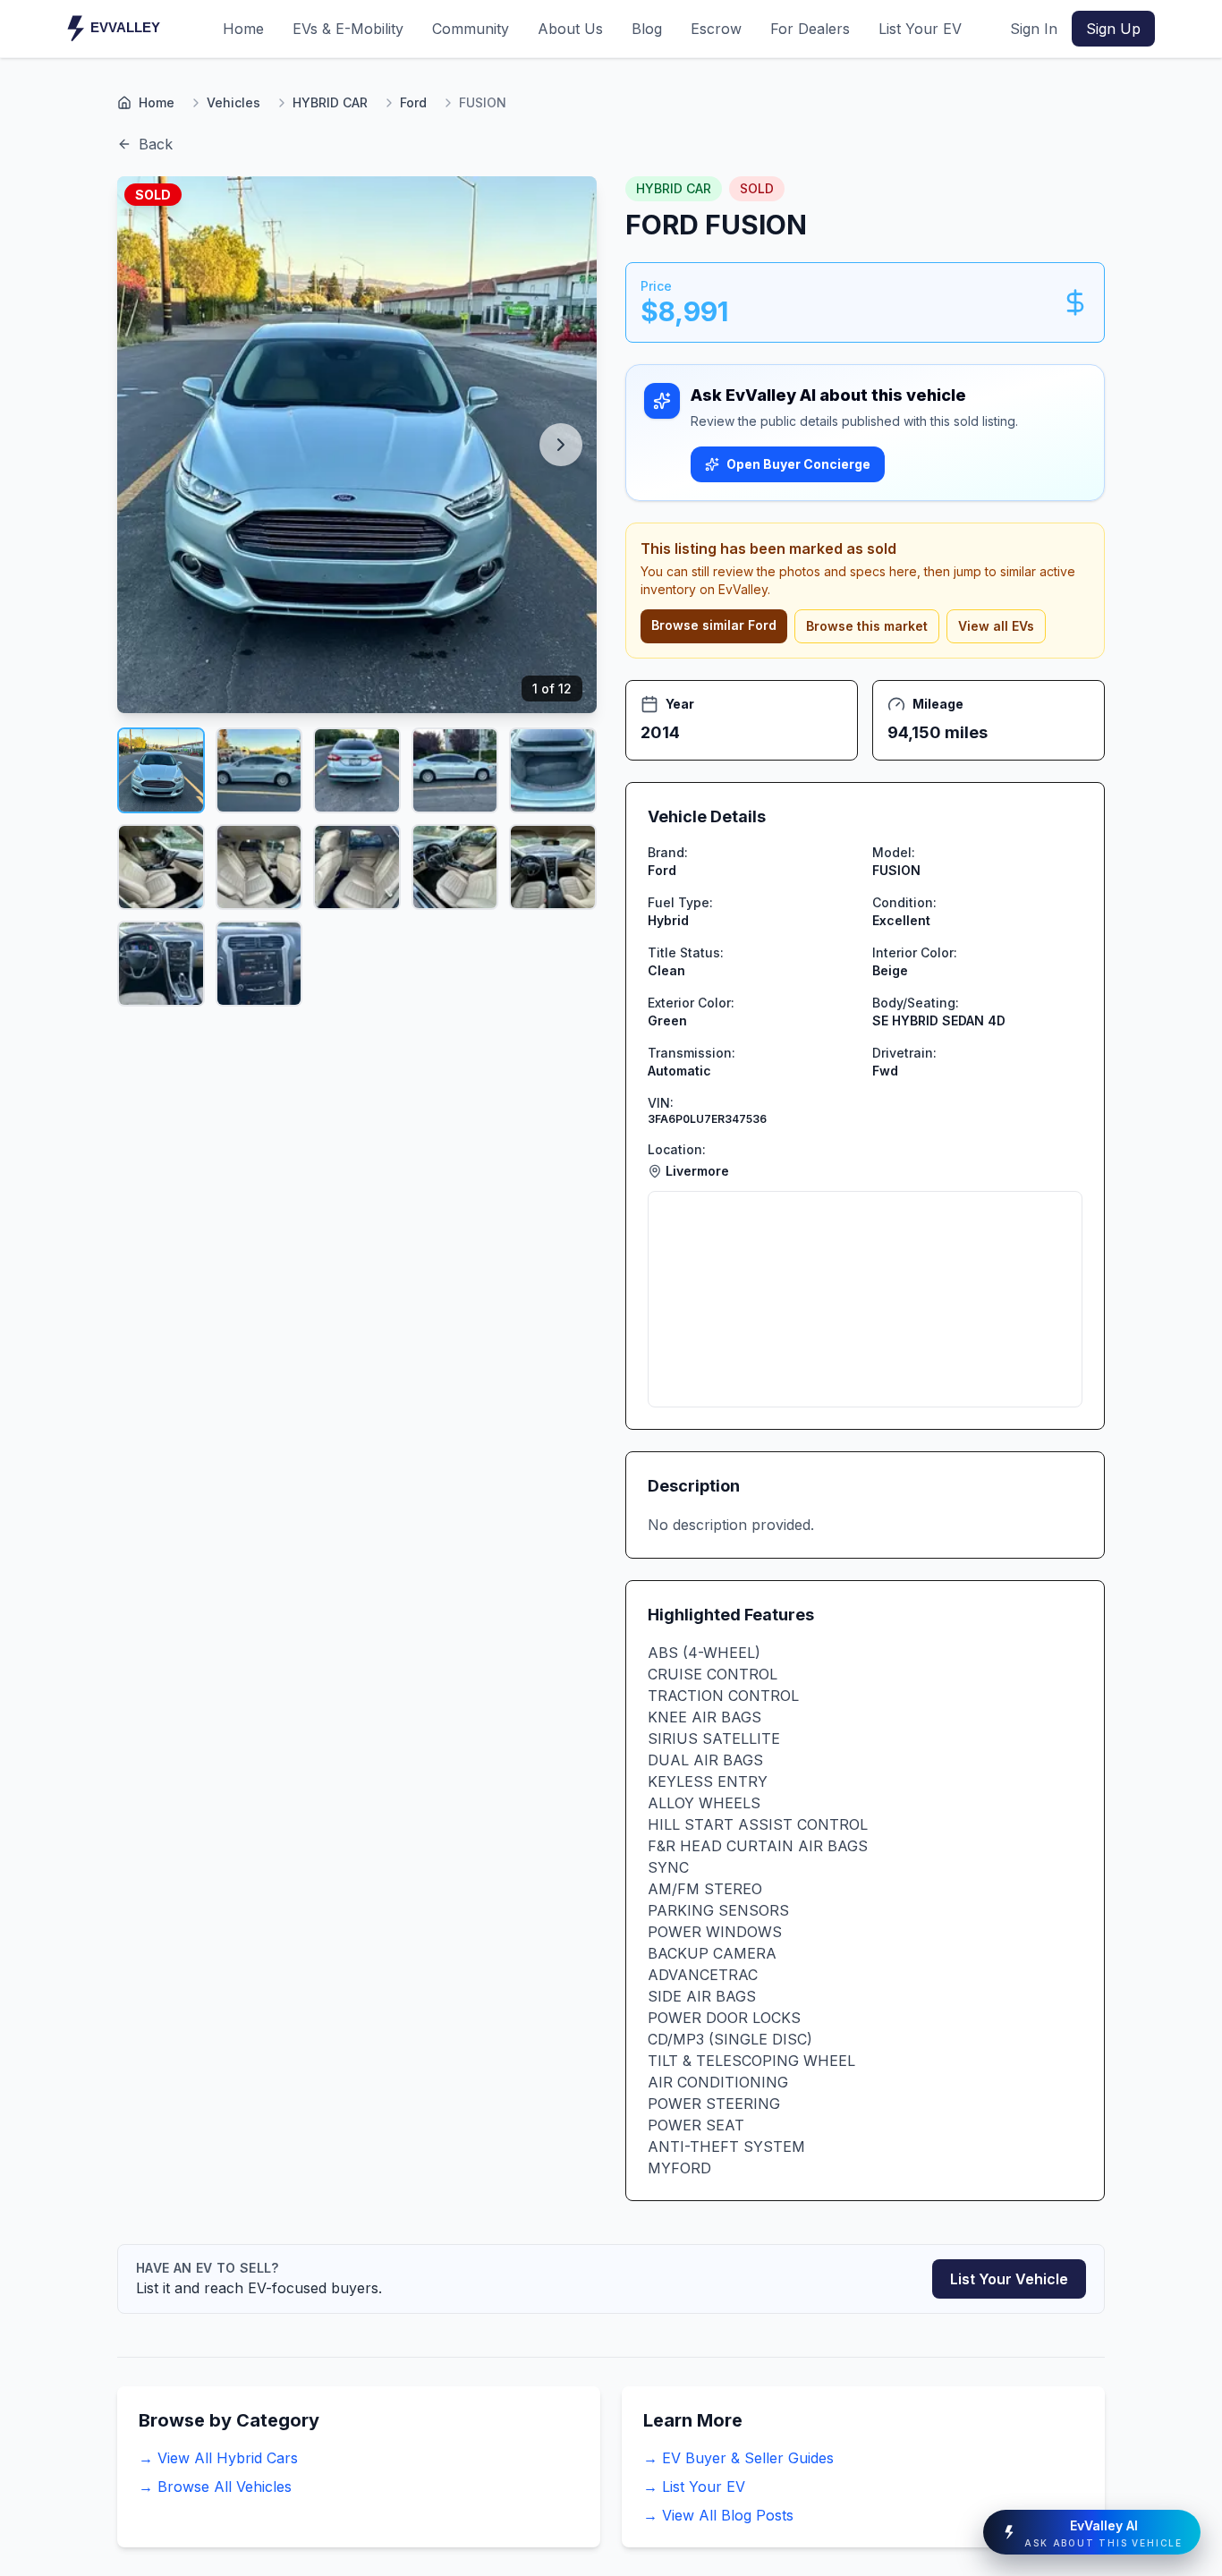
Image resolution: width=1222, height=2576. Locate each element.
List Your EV (920, 29)
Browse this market (867, 626)
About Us (570, 29)
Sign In (1034, 29)
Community (471, 29)
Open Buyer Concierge (798, 464)
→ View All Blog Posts (718, 2515)
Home (243, 29)
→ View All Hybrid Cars (218, 2458)
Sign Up (1113, 29)
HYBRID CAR (330, 102)
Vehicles (233, 102)
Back (156, 144)
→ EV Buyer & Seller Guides (738, 2458)
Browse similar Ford (714, 625)
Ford (413, 102)
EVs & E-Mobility (348, 29)
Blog (647, 29)
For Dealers (810, 29)
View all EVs (996, 626)
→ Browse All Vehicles (215, 2487)
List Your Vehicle (1009, 2279)
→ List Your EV (694, 2487)
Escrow (716, 29)
